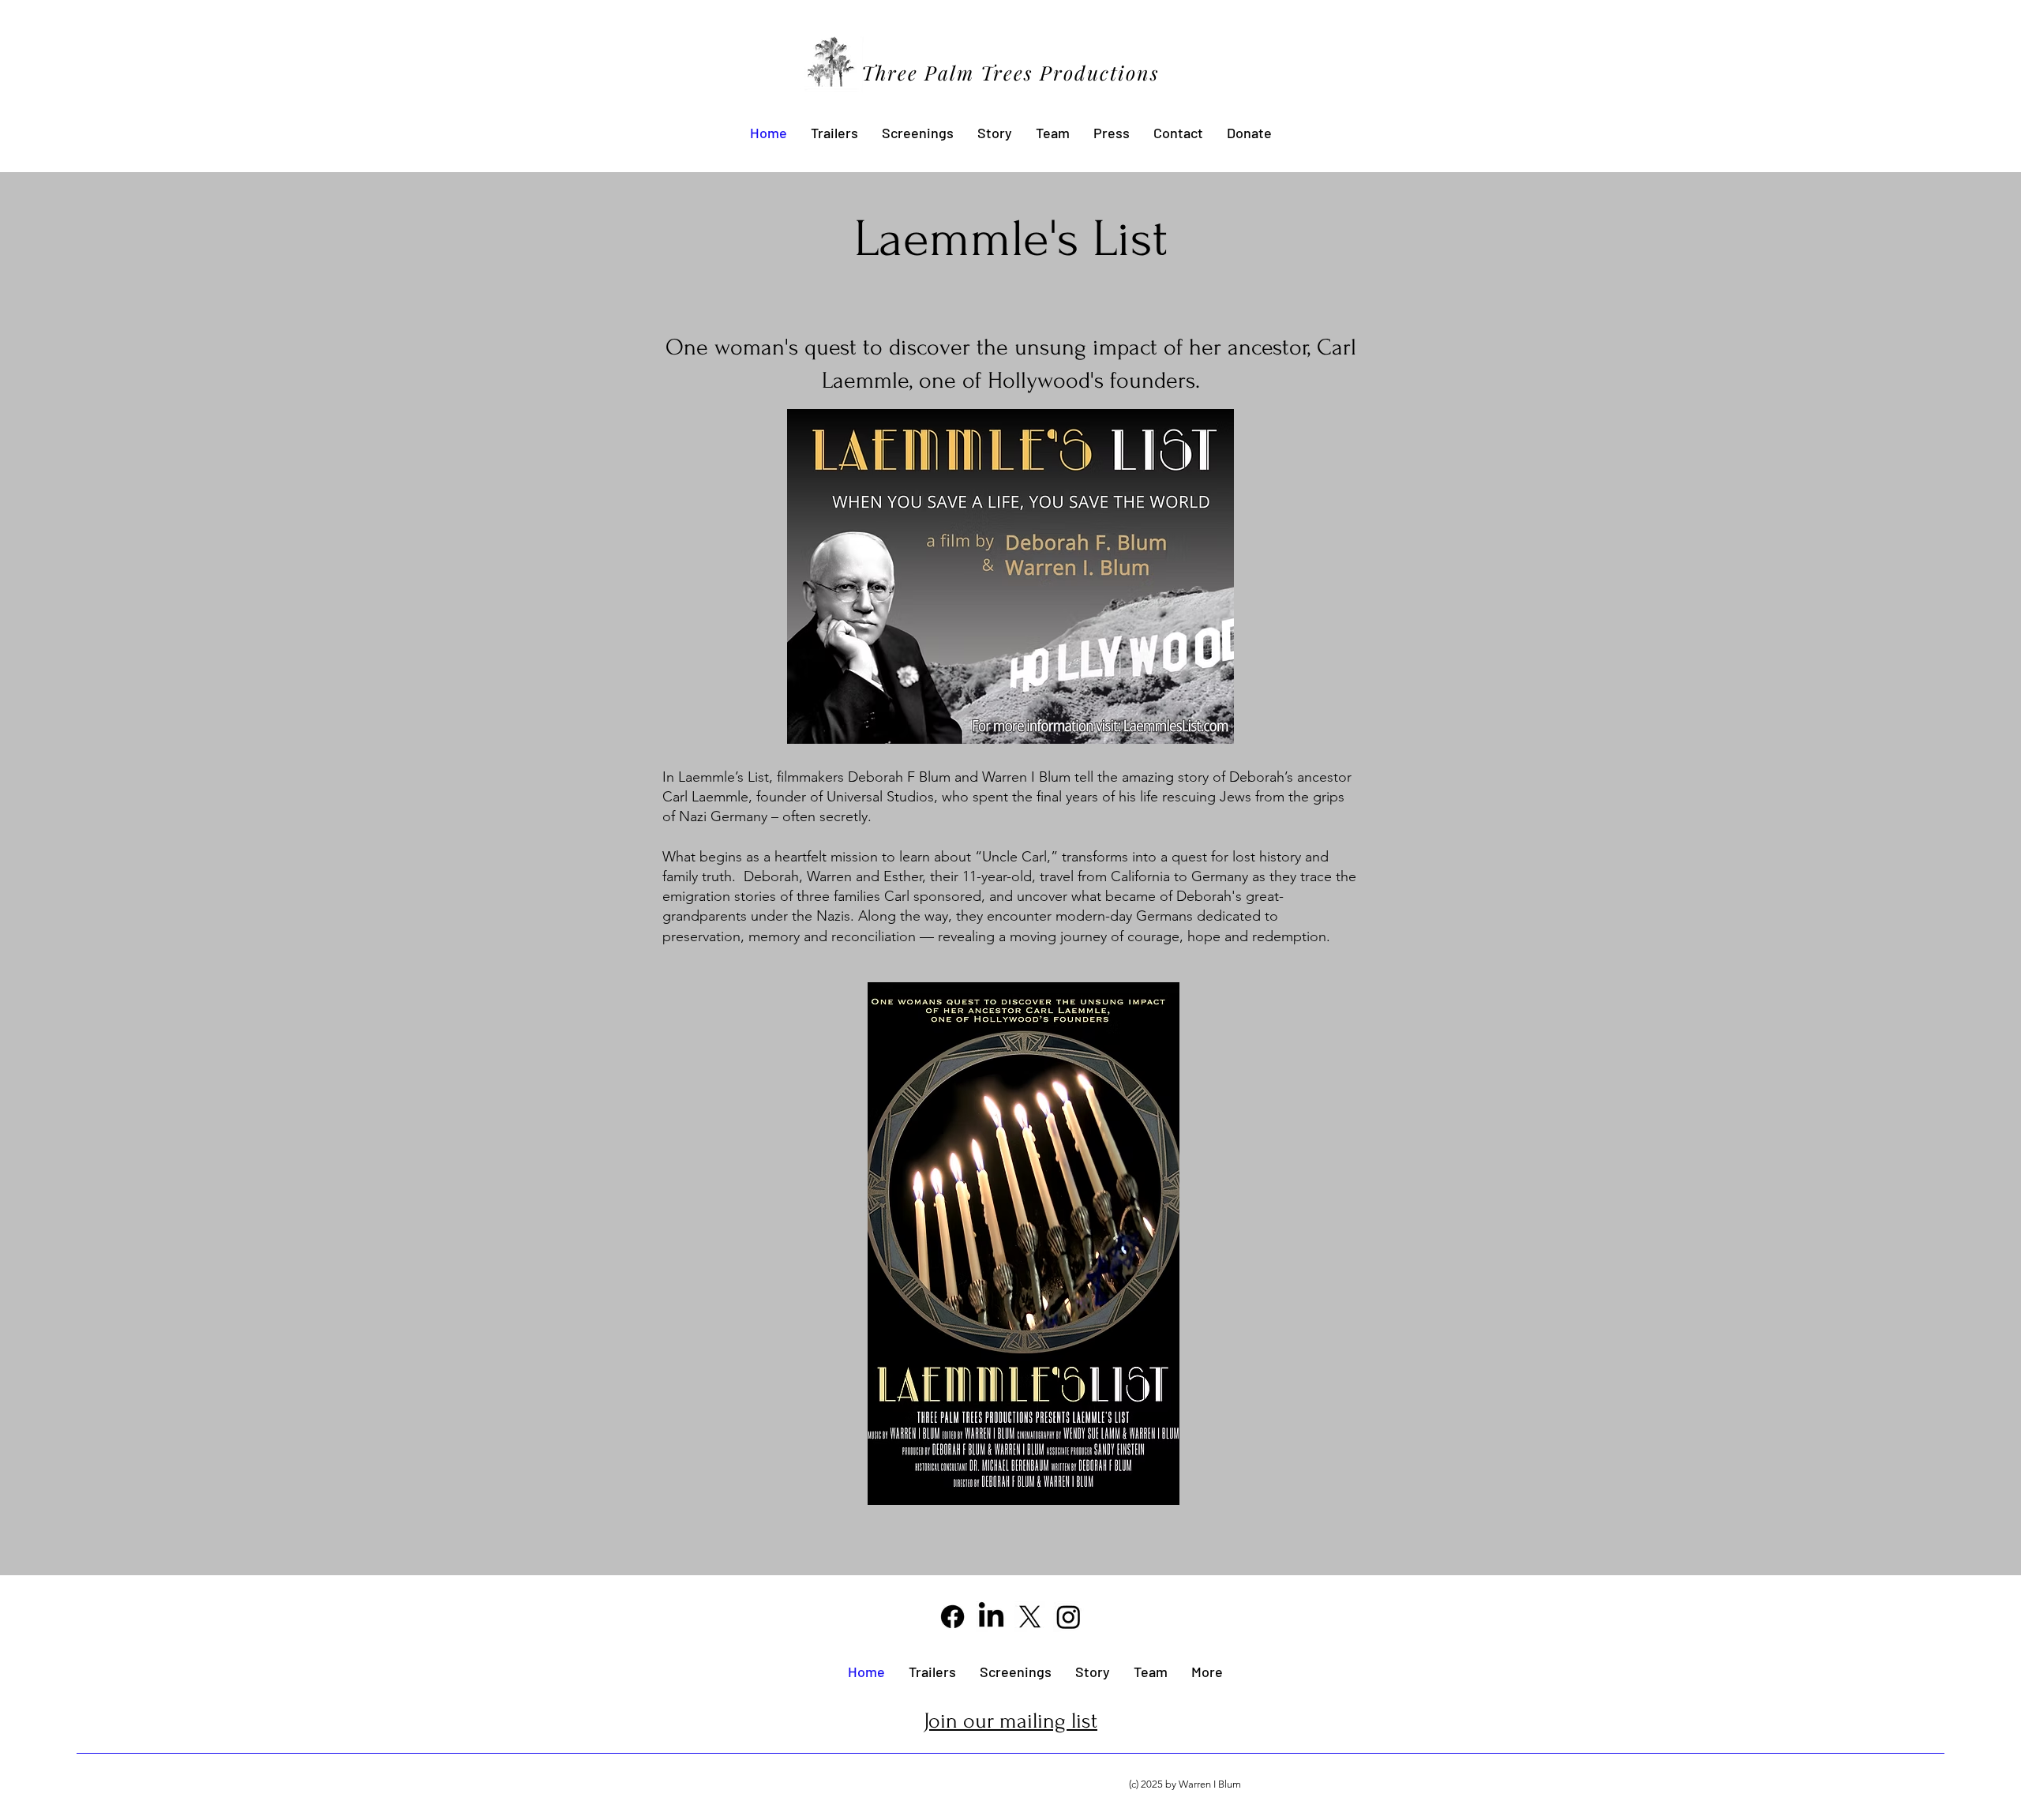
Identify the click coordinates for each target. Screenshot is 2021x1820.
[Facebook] (952, 1617)
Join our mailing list (1010, 1721)
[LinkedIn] (991, 1617)
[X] (1030, 1617)
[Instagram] (1069, 1617)
